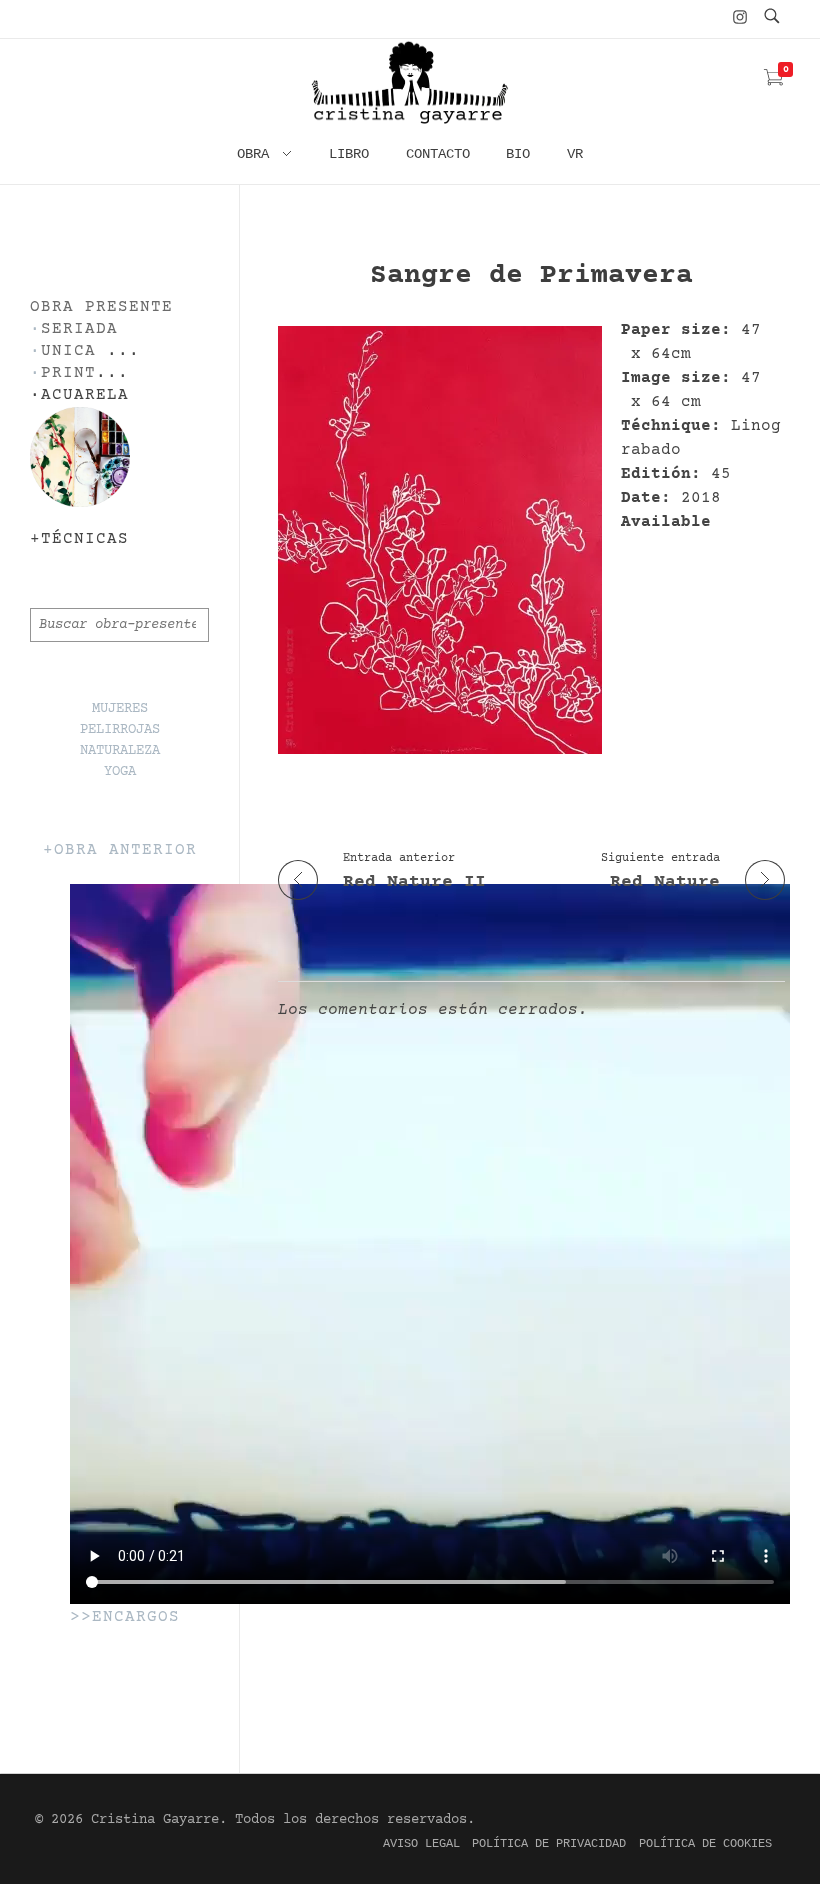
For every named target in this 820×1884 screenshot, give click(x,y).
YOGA (120, 772)
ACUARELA (85, 395)
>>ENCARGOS (125, 1617)
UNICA (68, 351)
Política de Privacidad (549, 1844)
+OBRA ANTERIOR (120, 850)
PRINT (68, 373)
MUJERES (120, 709)
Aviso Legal (421, 1844)
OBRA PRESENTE (101, 307)
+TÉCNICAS (79, 539)
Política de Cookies (705, 1844)
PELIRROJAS (120, 730)
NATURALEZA (120, 751)
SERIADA (79, 329)
